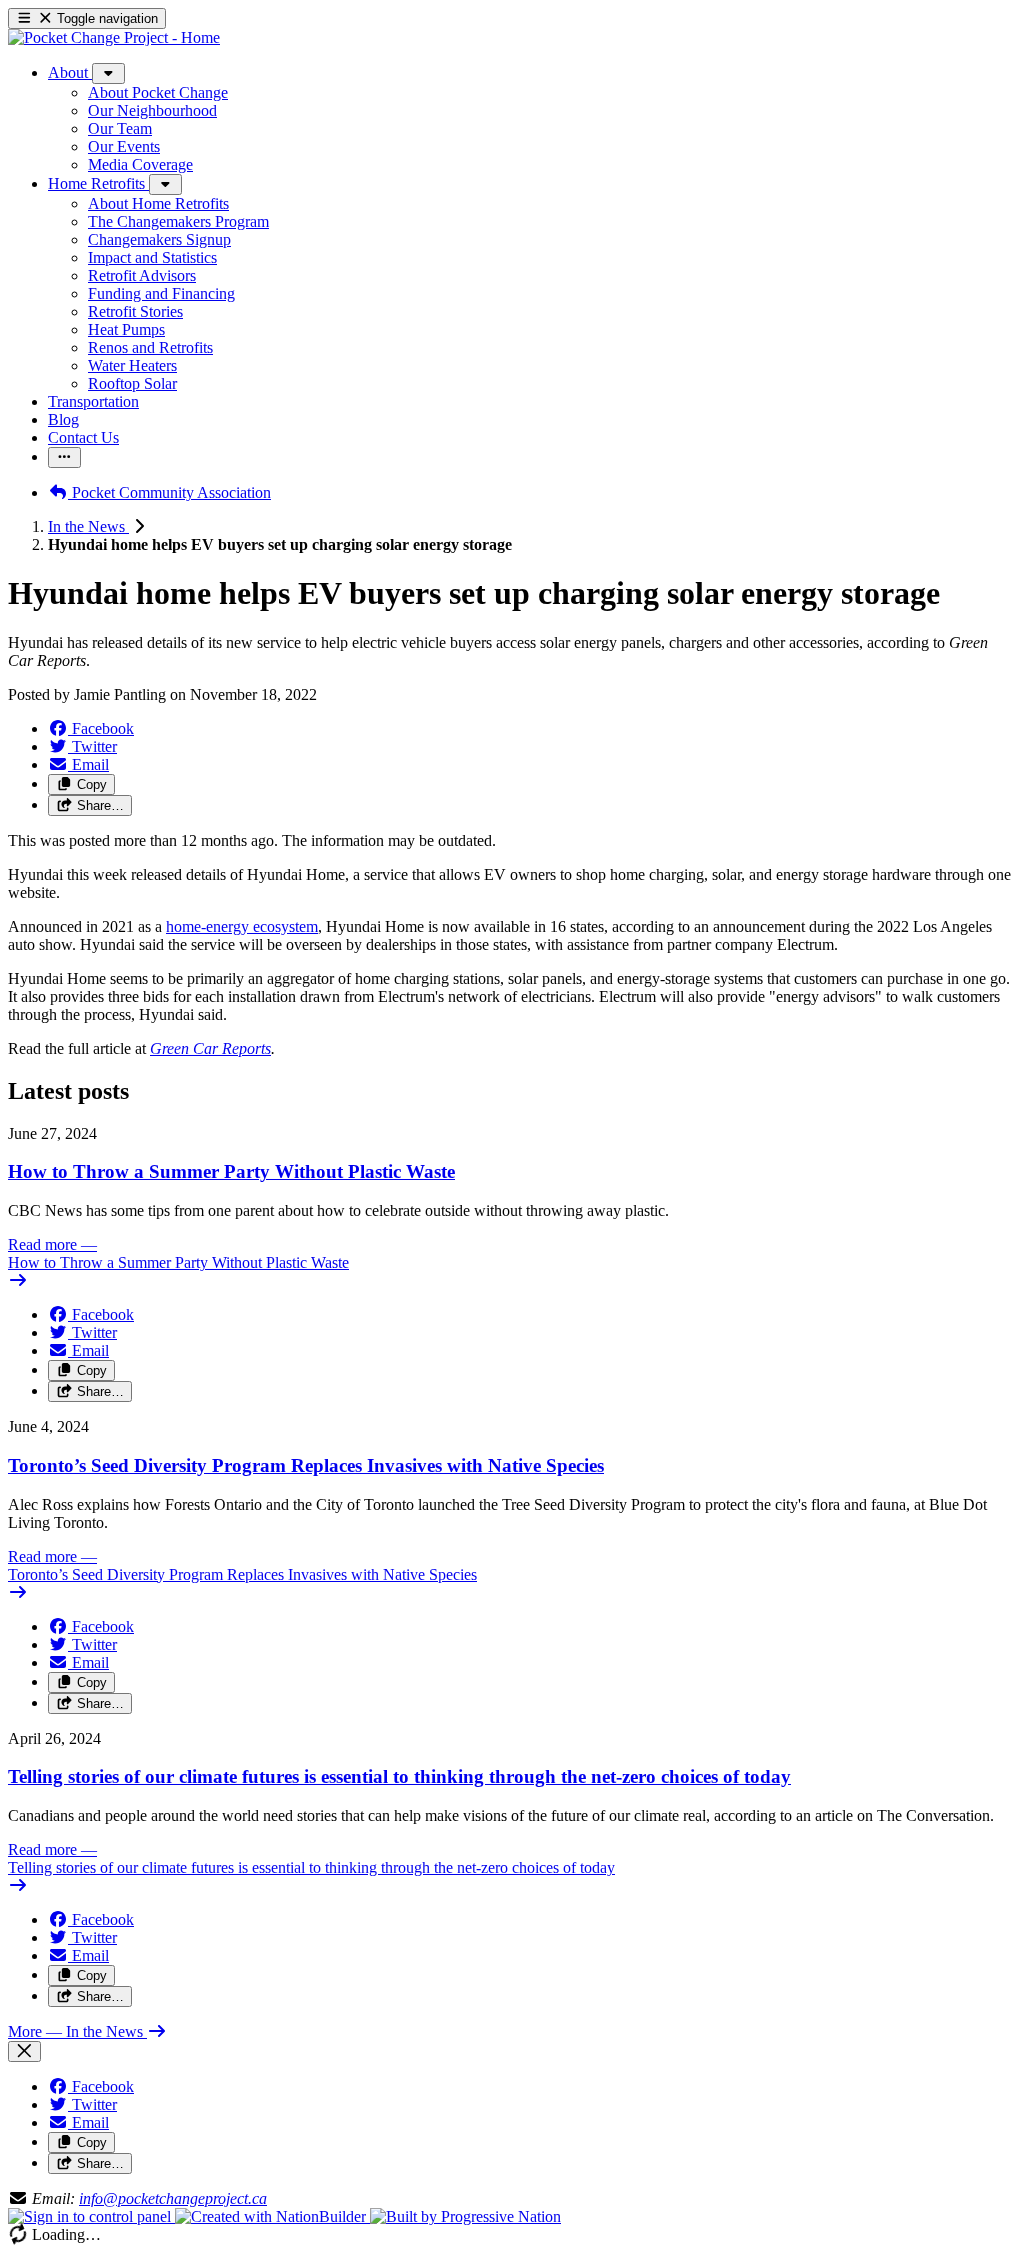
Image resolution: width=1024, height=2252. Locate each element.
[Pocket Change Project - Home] (114, 37)
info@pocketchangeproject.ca (173, 2198)
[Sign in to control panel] (91, 2216)
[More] (108, 73)
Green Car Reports (210, 1048)
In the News (88, 526)
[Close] (24, 2051)
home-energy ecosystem (242, 926)
